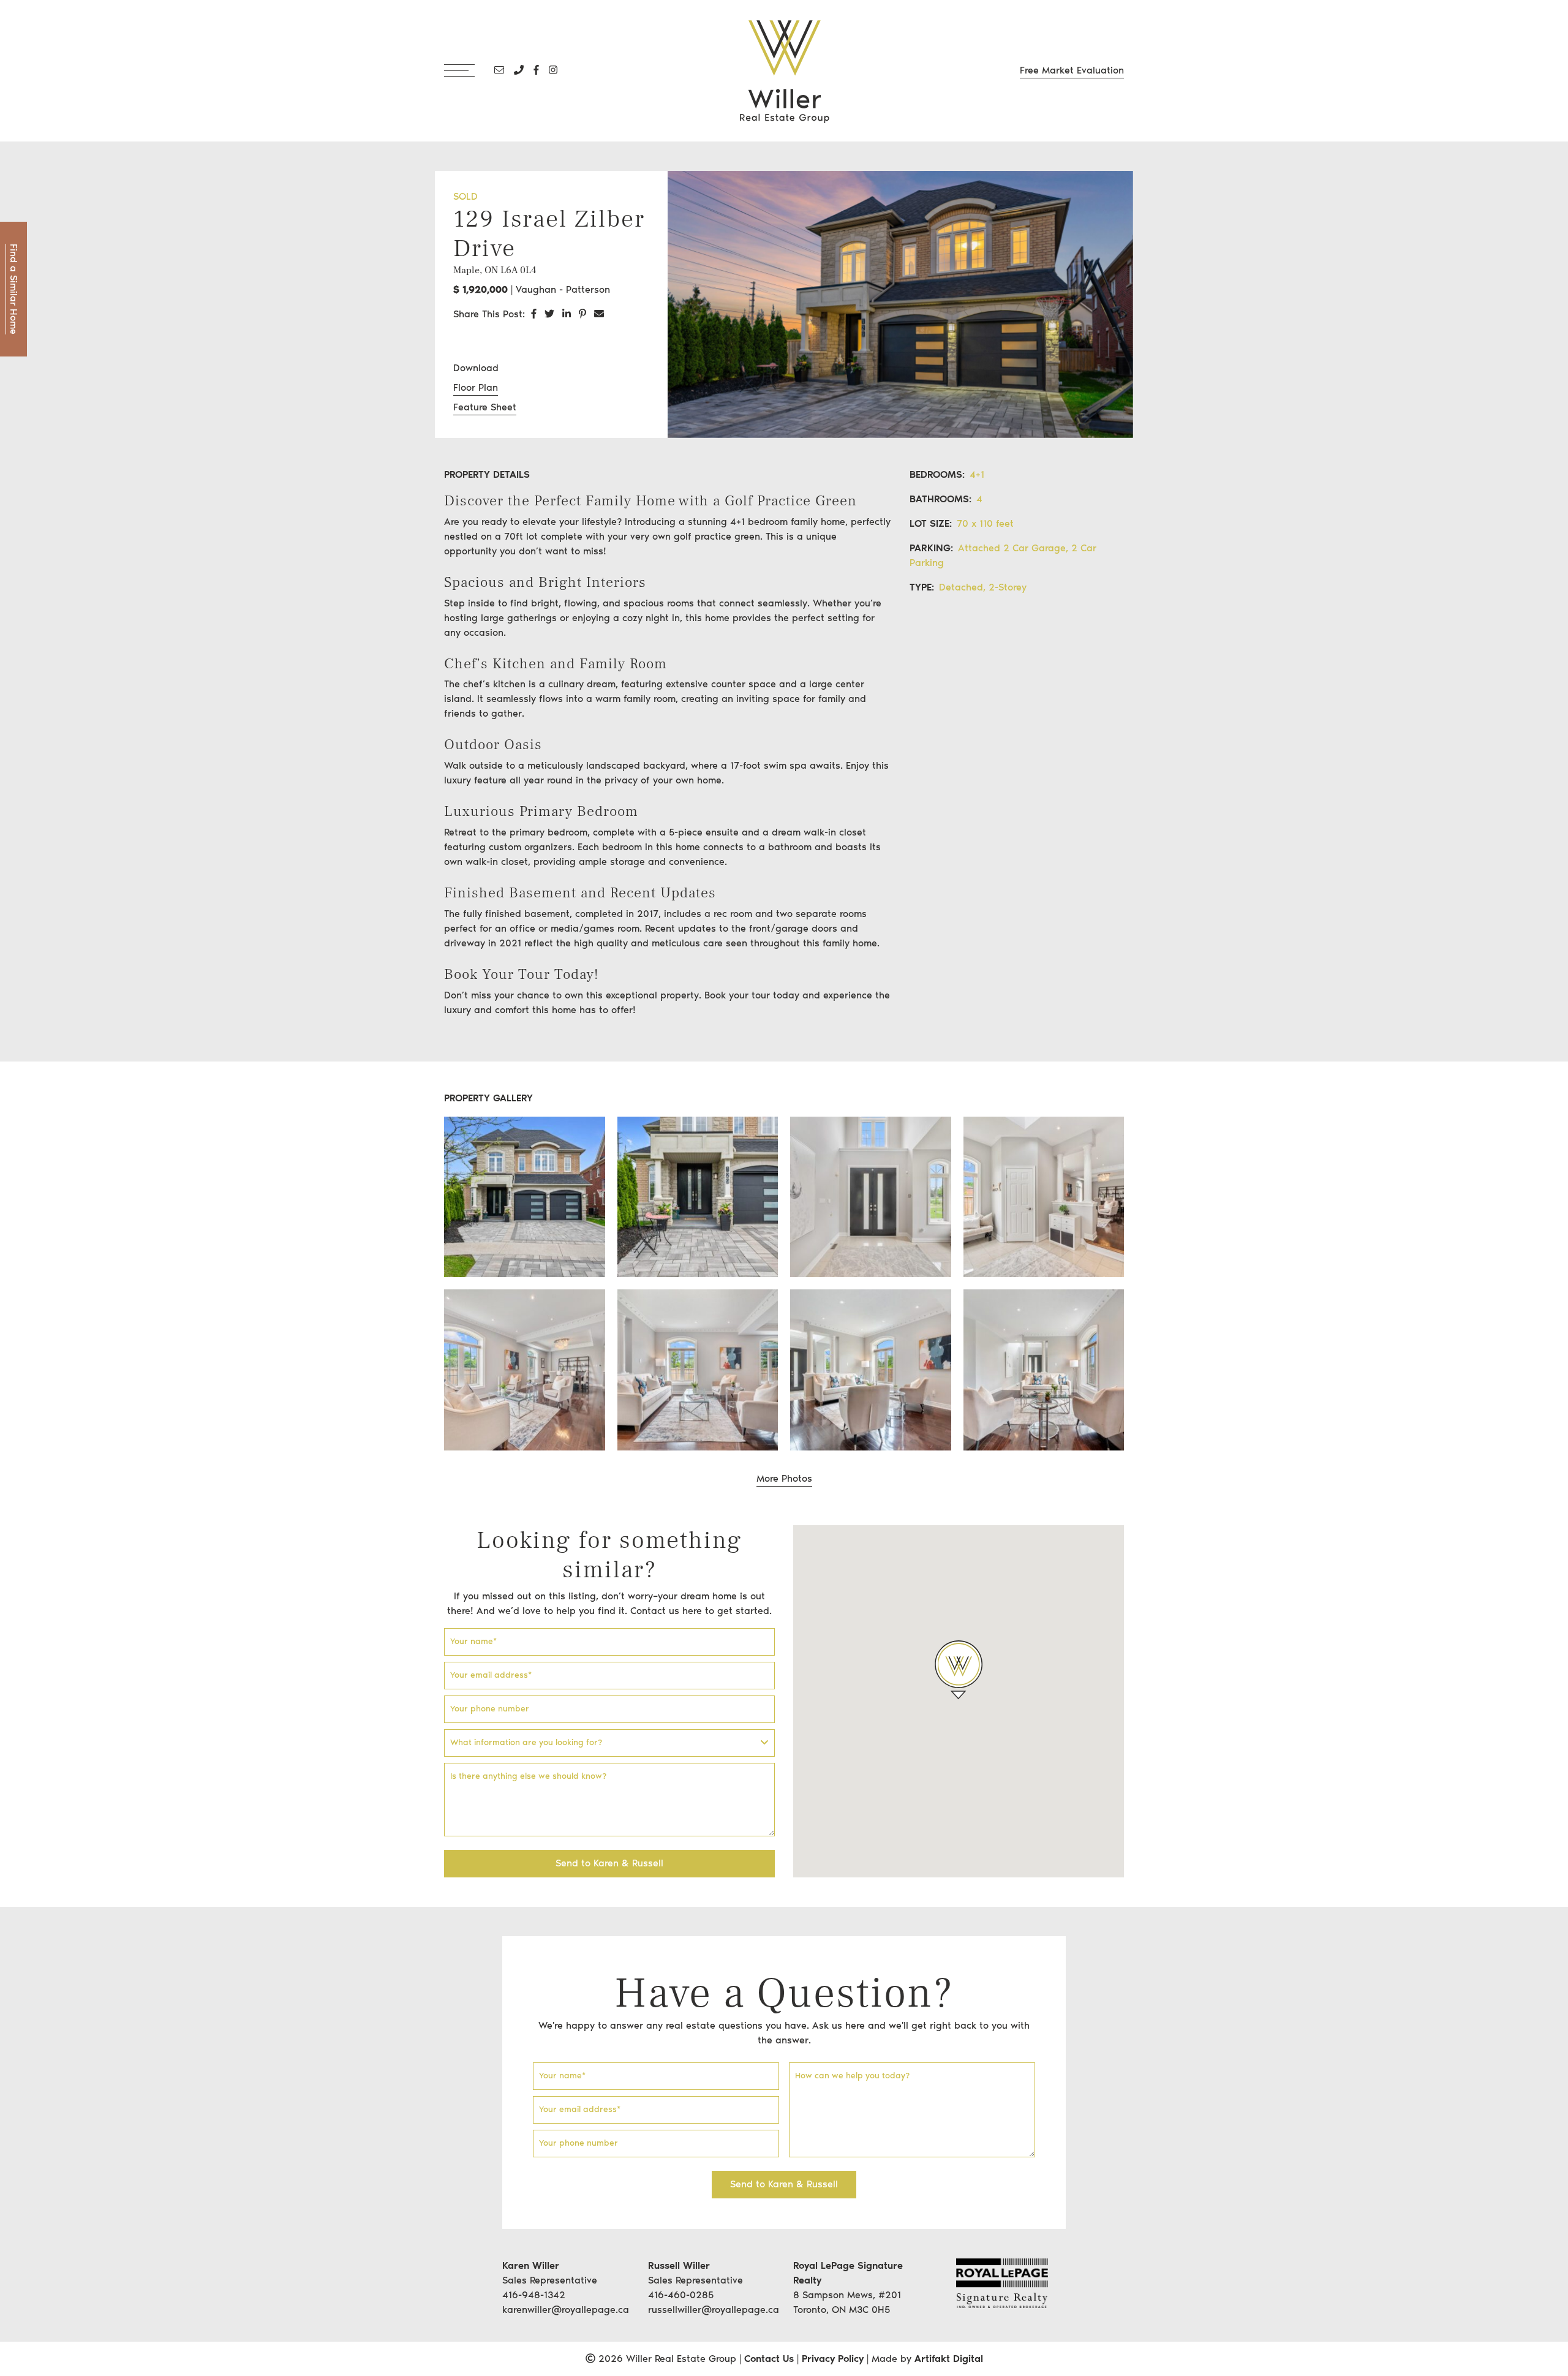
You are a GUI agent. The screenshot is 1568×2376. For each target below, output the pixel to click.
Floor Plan (476, 387)
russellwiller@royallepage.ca (714, 2310)
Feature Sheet (485, 407)
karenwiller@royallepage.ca (566, 2310)
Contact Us (769, 2359)
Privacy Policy (833, 2359)
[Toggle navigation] (467, 70)
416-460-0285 (681, 2295)
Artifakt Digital (949, 2359)
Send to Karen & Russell (609, 1863)
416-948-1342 (534, 2295)
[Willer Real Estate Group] (784, 70)
